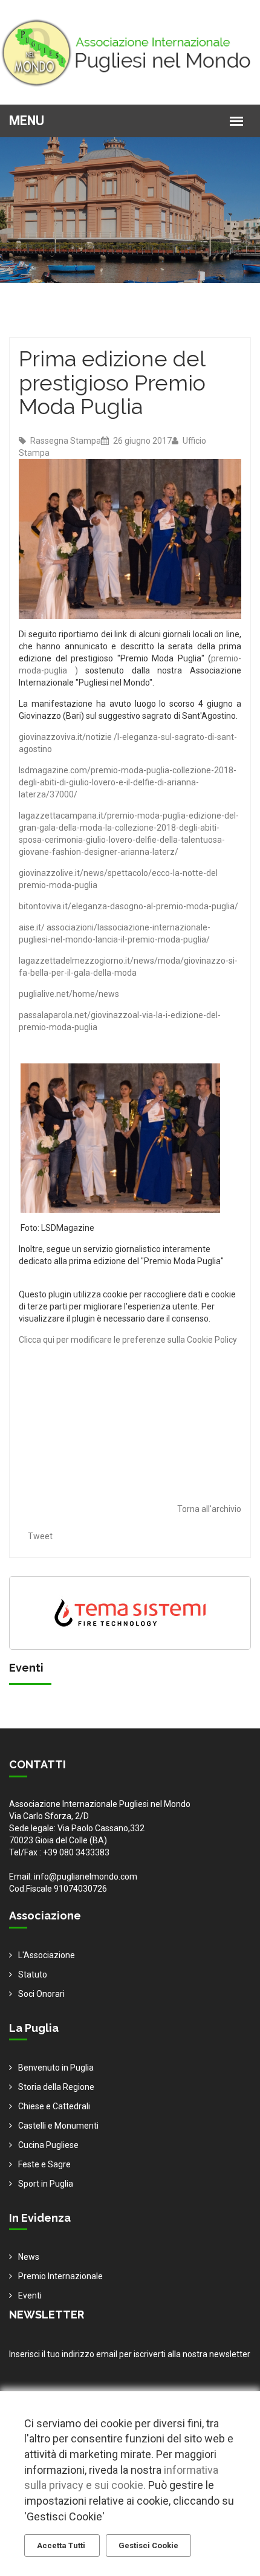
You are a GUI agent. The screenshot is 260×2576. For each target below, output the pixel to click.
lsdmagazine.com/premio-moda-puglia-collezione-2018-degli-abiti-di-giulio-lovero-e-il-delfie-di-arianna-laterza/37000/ (128, 782)
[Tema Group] (130, 1612)
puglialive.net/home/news (69, 994)
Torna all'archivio (209, 1509)
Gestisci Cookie (148, 2545)
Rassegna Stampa (65, 441)
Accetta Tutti (62, 2545)
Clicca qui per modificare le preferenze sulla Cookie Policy (128, 1340)
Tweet (40, 1536)
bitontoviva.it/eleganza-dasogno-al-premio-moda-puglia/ (128, 906)
